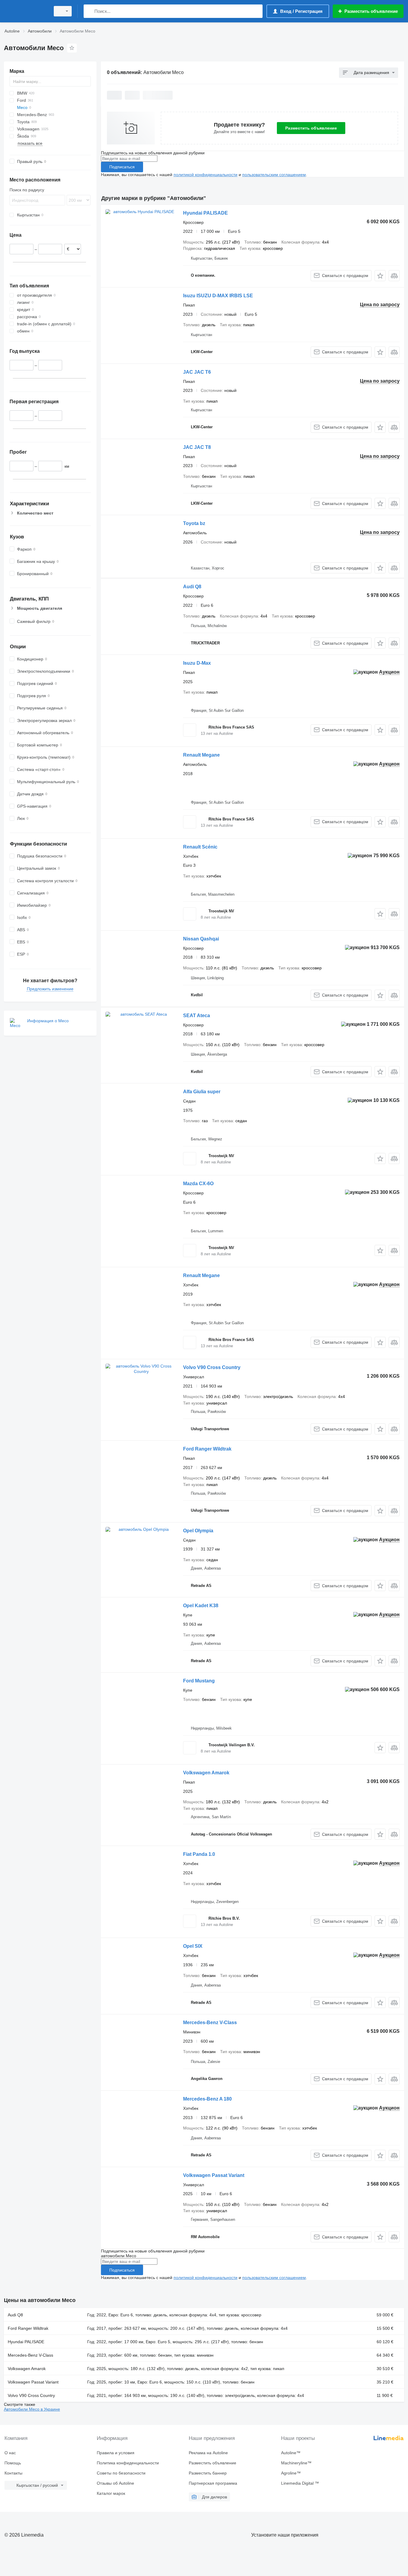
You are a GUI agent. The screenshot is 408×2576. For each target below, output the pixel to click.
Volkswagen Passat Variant (214, 2175)
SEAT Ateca (197, 1016)
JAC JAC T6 (197, 372)
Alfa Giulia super (202, 1092)
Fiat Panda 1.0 (199, 1854)
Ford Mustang (199, 1681)
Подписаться (122, 167)
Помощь (13, 2463)
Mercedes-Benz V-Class (210, 2023)
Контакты (13, 2473)
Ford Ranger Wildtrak (207, 1449)
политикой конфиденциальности (205, 175)
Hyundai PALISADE (205, 213)
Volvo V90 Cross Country (212, 1367)
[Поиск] (89, 11)
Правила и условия (116, 2453)
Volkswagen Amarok (206, 1773)
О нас (10, 2453)
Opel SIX (193, 1946)
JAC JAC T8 (197, 447)
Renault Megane (201, 755)
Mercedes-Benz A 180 (207, 2099)
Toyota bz (194, 523)
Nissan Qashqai (201, 939)
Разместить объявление (311, 128)
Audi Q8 (192, 587)
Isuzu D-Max (197, 663)
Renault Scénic (200, 847)
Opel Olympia (198, 1531)
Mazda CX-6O (198, 1184)
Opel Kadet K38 (201, 1606)
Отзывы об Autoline (115, 2483)
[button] (380, 276)
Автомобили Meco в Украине (32, 2409)
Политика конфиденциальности (128, 2463)
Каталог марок (111, 2493)
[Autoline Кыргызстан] (25, 11)
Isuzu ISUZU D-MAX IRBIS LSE (218, 296)
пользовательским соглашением (274, 175)
